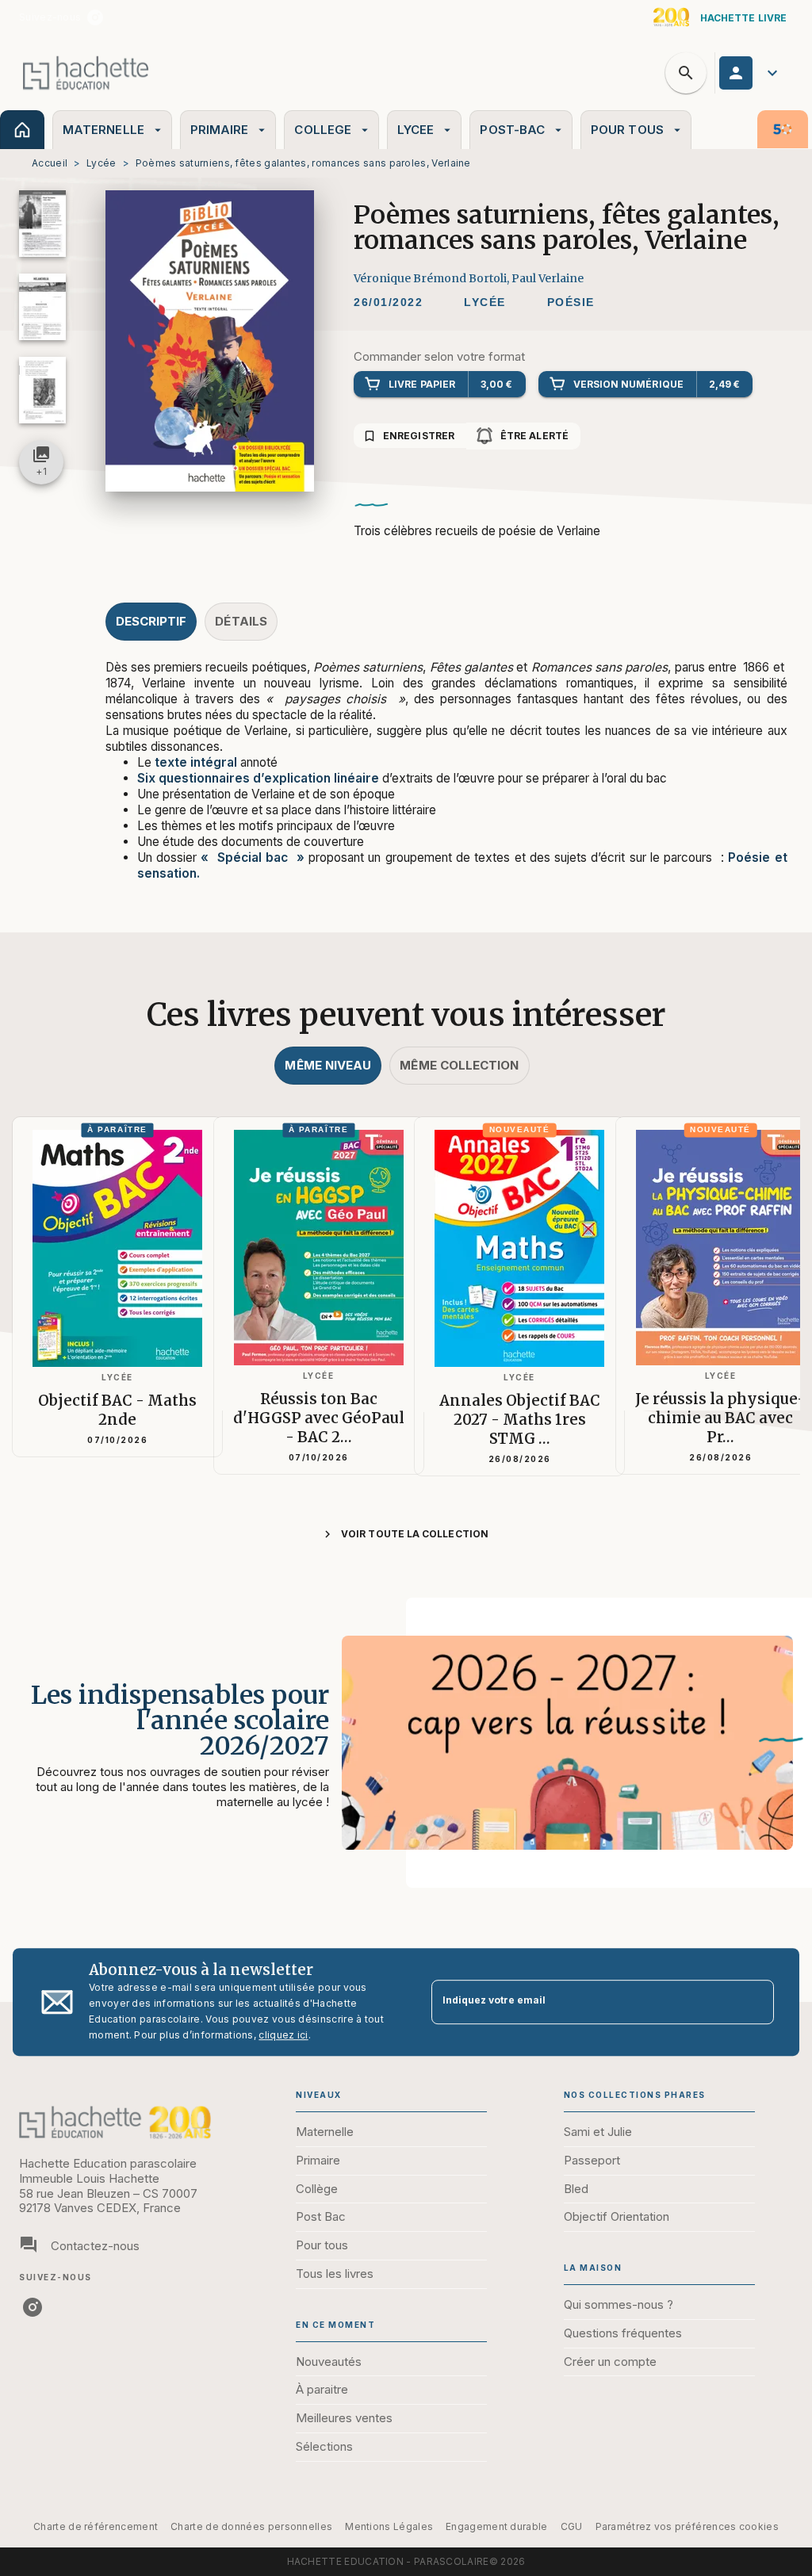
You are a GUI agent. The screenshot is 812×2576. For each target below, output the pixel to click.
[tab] (22, 130)
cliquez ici (283, 2035)
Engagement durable (496, 2526)
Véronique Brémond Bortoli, (433, 278)
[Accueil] (86, 73)
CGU (572, 2526)
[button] (485, 303)
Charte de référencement (96, 2526)
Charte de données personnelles (251, 2526)
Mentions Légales (389, 2526)
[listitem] (95, 17)
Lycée (101, 163)
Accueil (50, 163)
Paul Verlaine (548, 278)
